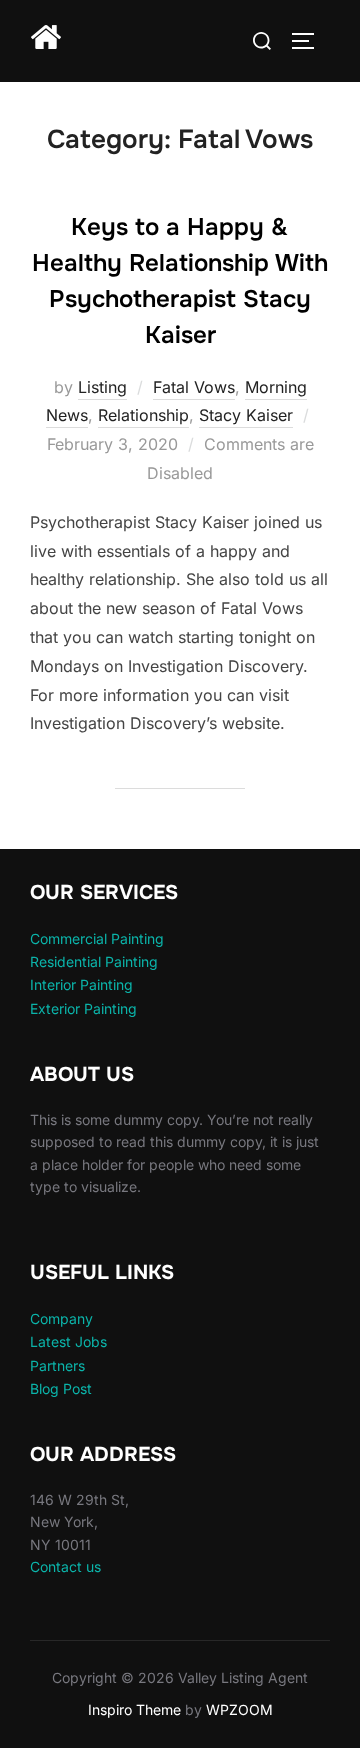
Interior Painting (81, 984)
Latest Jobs (68, 1341)
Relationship (143, 415)
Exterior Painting (83, 1008)
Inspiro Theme (134, 1709)
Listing (102, 387)
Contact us (65, 1566)
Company (61, 1318)
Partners (57, 1365)
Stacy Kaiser (246, 415)
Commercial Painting (97, 938)
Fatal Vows (194, 387)
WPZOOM (239, 1709)
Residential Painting (94, 961)
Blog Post (61, 1388)
